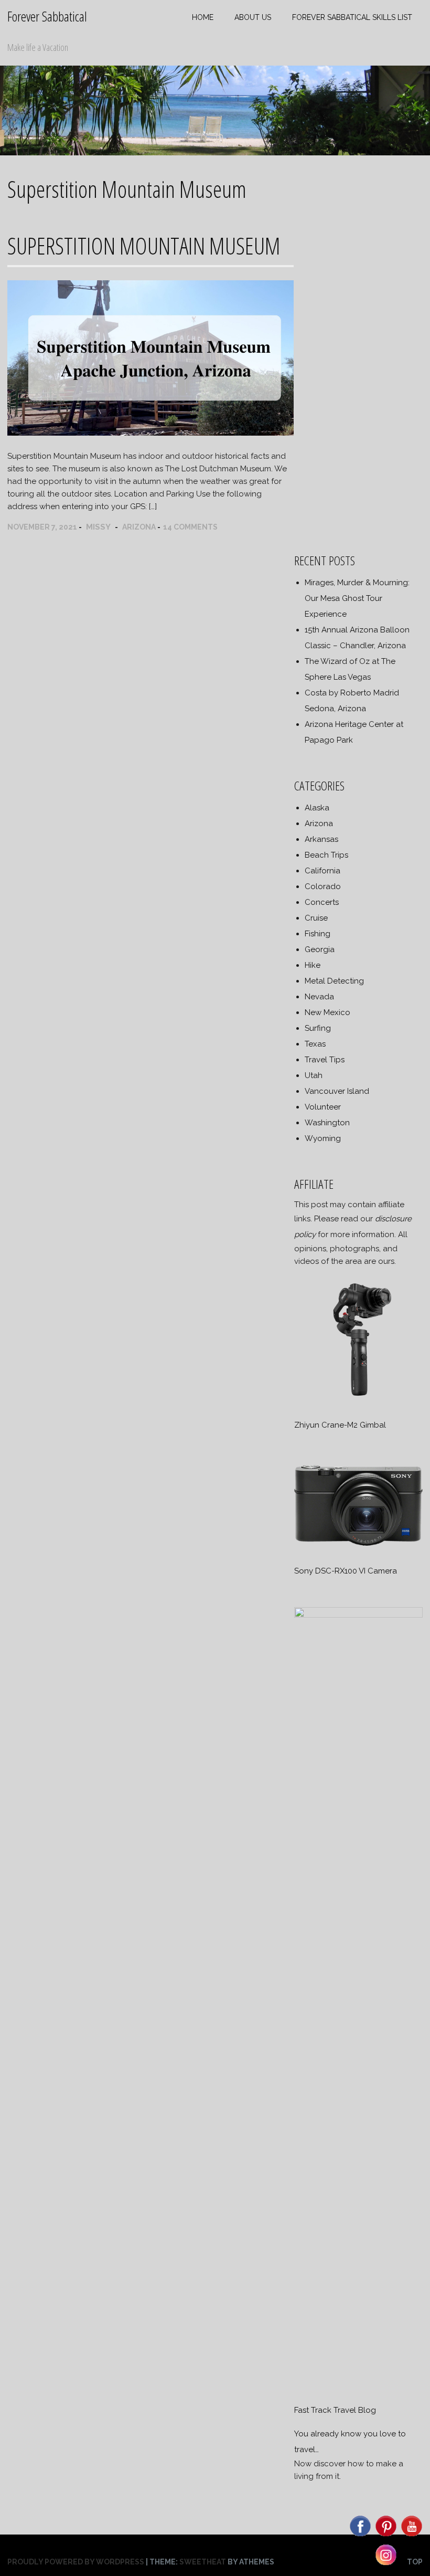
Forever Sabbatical (47, 16)
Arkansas (321, 839)
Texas (315, 1044)
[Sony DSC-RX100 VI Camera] (358, 1547)
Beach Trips (326, 855)
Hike (313, 965)
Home (203, 17)
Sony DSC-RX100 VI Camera (346, 1571)
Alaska (317, 808)
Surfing (318, 1028)
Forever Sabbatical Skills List (352, 17)
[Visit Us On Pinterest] (386, 2536)
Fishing (318, 934)
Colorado (323, 886)
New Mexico (327, 1012)
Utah (314, 1075)
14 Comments (190, 527)
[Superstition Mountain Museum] (150, 433)
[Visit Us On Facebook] (360, 2536)
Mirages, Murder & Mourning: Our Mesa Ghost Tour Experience (357, 598)
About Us (253, 17)
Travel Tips (325, 1060)
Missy (98, 527)
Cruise (316, 918)
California (322, 871)
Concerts (322, 902)
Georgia (320, 949)
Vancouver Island (337, 1091)
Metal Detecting (334, 981)
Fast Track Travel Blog (335, 2410)
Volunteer (323, 1107)
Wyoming (323, 1138)
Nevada (319, 997)
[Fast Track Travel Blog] (358, 1615)
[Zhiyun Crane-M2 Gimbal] (358, 1401)
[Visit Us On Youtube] (411, 2536)
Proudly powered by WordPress (76, 2562)
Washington (327, 1123)
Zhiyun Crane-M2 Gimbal (340, 1425)
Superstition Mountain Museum (144, 246)
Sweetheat (203, 2562)
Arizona (139, 527)
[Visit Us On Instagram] (386, 2564)
